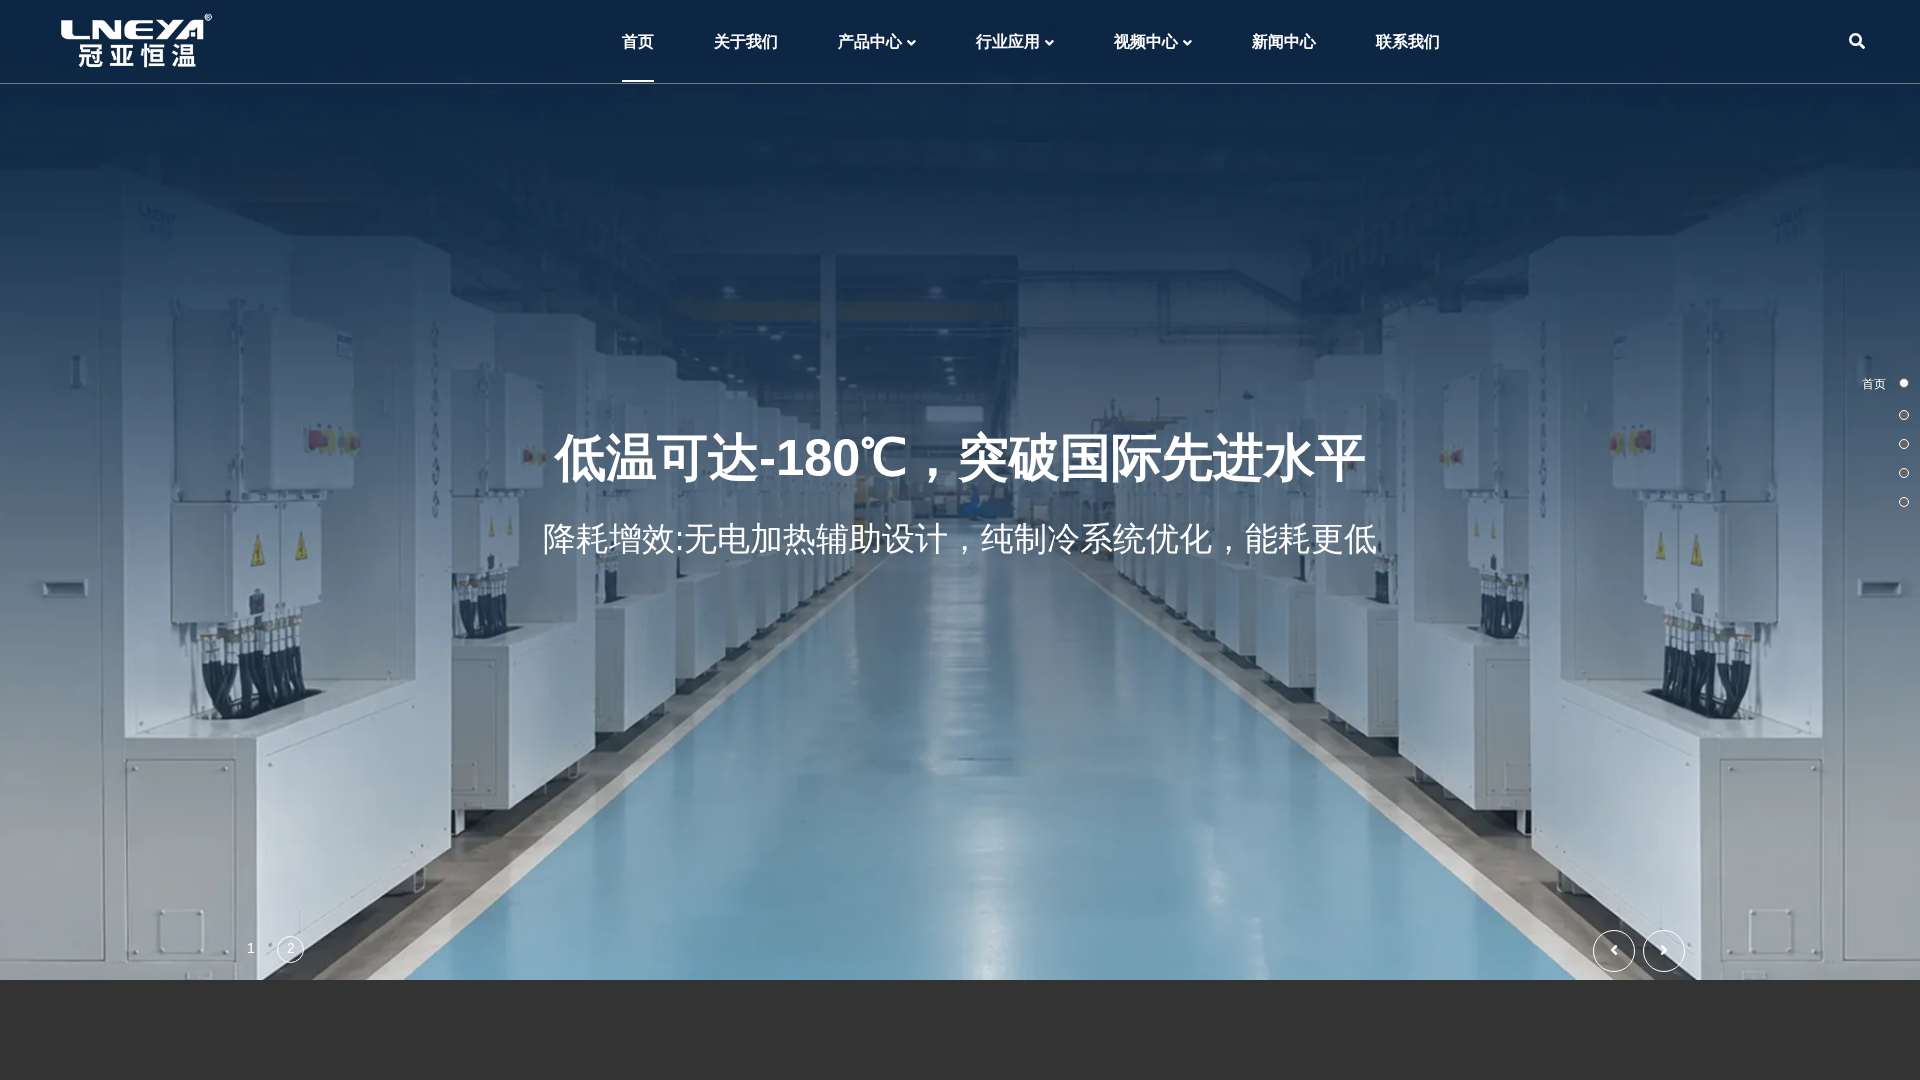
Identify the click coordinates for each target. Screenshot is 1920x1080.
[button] (1664, 951)
